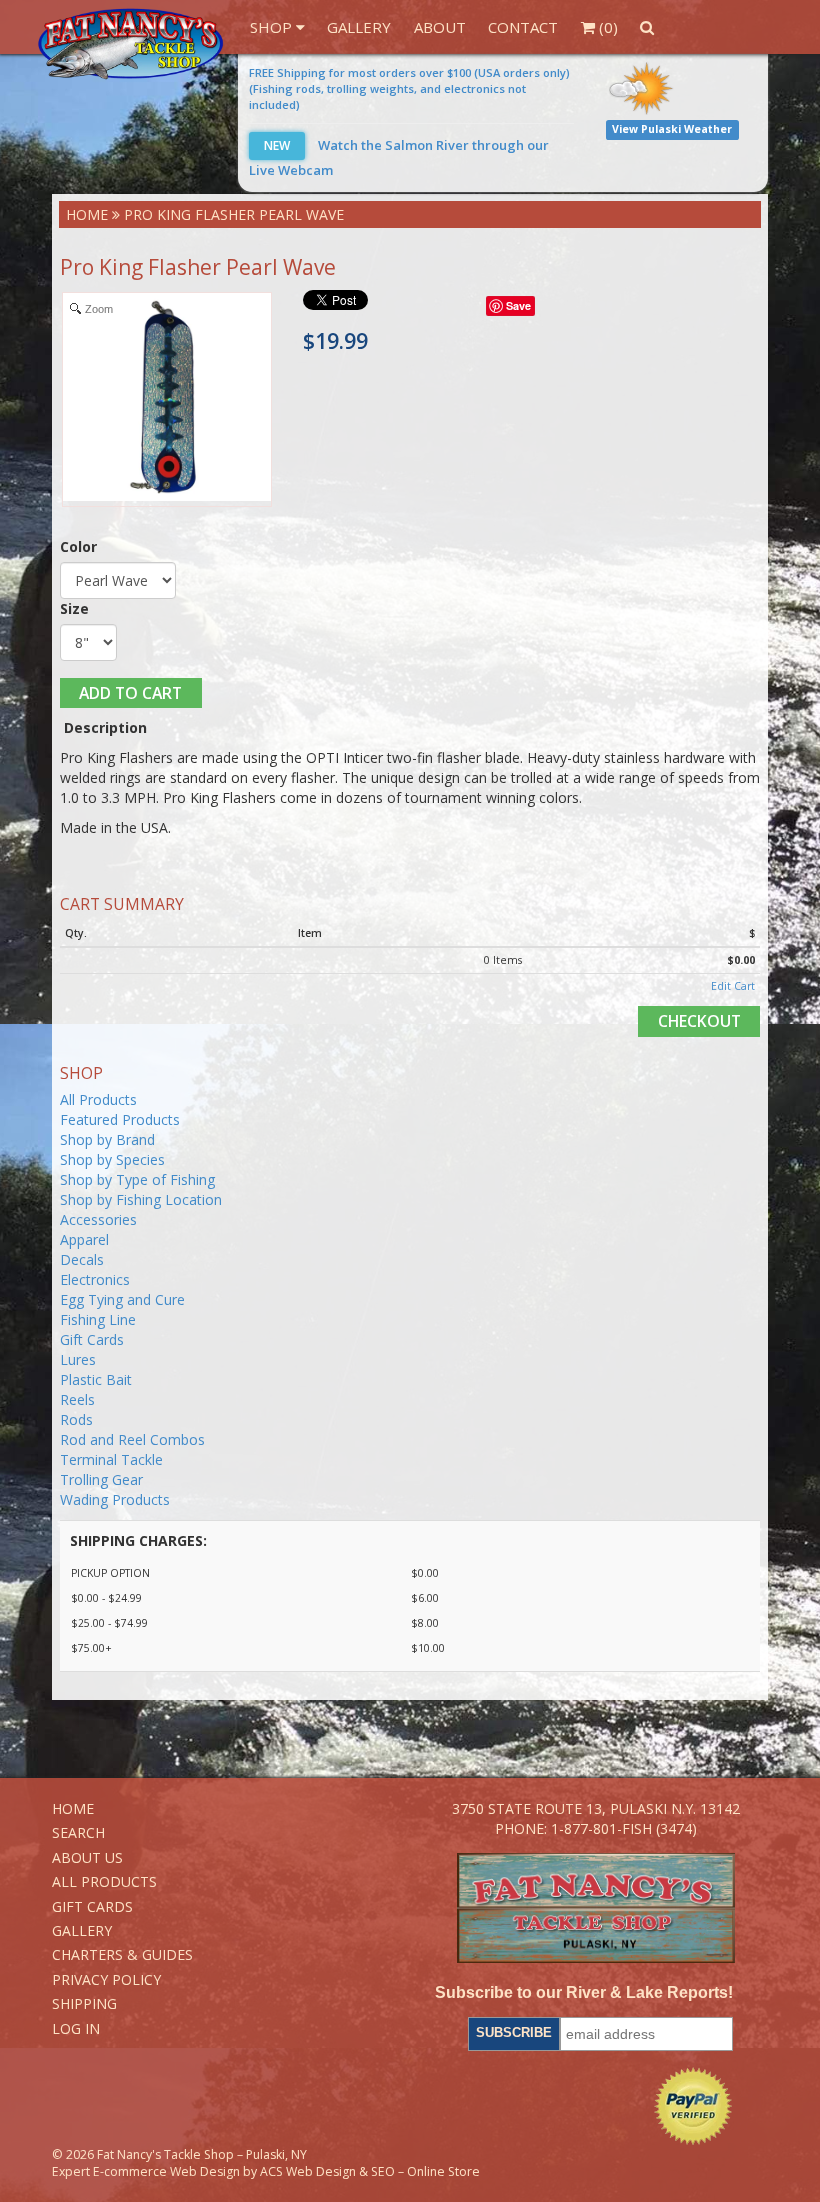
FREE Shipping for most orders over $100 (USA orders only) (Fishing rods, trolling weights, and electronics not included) (409, 88)
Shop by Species (112, 1159)
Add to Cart (130, 693)
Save (518, 305)
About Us (87, 1857)
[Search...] (647, 27)
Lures (78, 1359)
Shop (273, 27)
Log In (76, 2028)
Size (74, 608)
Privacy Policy (106, 1979)
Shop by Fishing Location (141, 1199)
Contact (523, 27)
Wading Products (115, 1499)
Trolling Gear (101, 1479)
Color (78, 546)
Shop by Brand (107, 1139)
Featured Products (120, 1119)
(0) (606, 27)
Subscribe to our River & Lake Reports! (584, 1992)
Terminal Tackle (111, 1459)
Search (78, 1832)
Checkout (699, 1021)
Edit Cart (733, 986)
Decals (82, 1259)
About (440, 27)
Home (87, 214)
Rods (76, 1419)
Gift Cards (92, 1339)
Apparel (84, 1239)
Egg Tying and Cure (122, 1299)
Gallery (359, 27)
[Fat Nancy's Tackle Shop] (130, 44)
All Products (98, 1099)
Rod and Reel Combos (132, 1439)
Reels (77, 1399)
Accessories (98, 1219)
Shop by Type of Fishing (137, 1179)
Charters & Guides (122, 1954)
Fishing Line (98, 1319)
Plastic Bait (96, 1379)
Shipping (84, 2003)
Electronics (95, 1279)
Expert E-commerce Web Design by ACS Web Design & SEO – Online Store (266, 2171)
